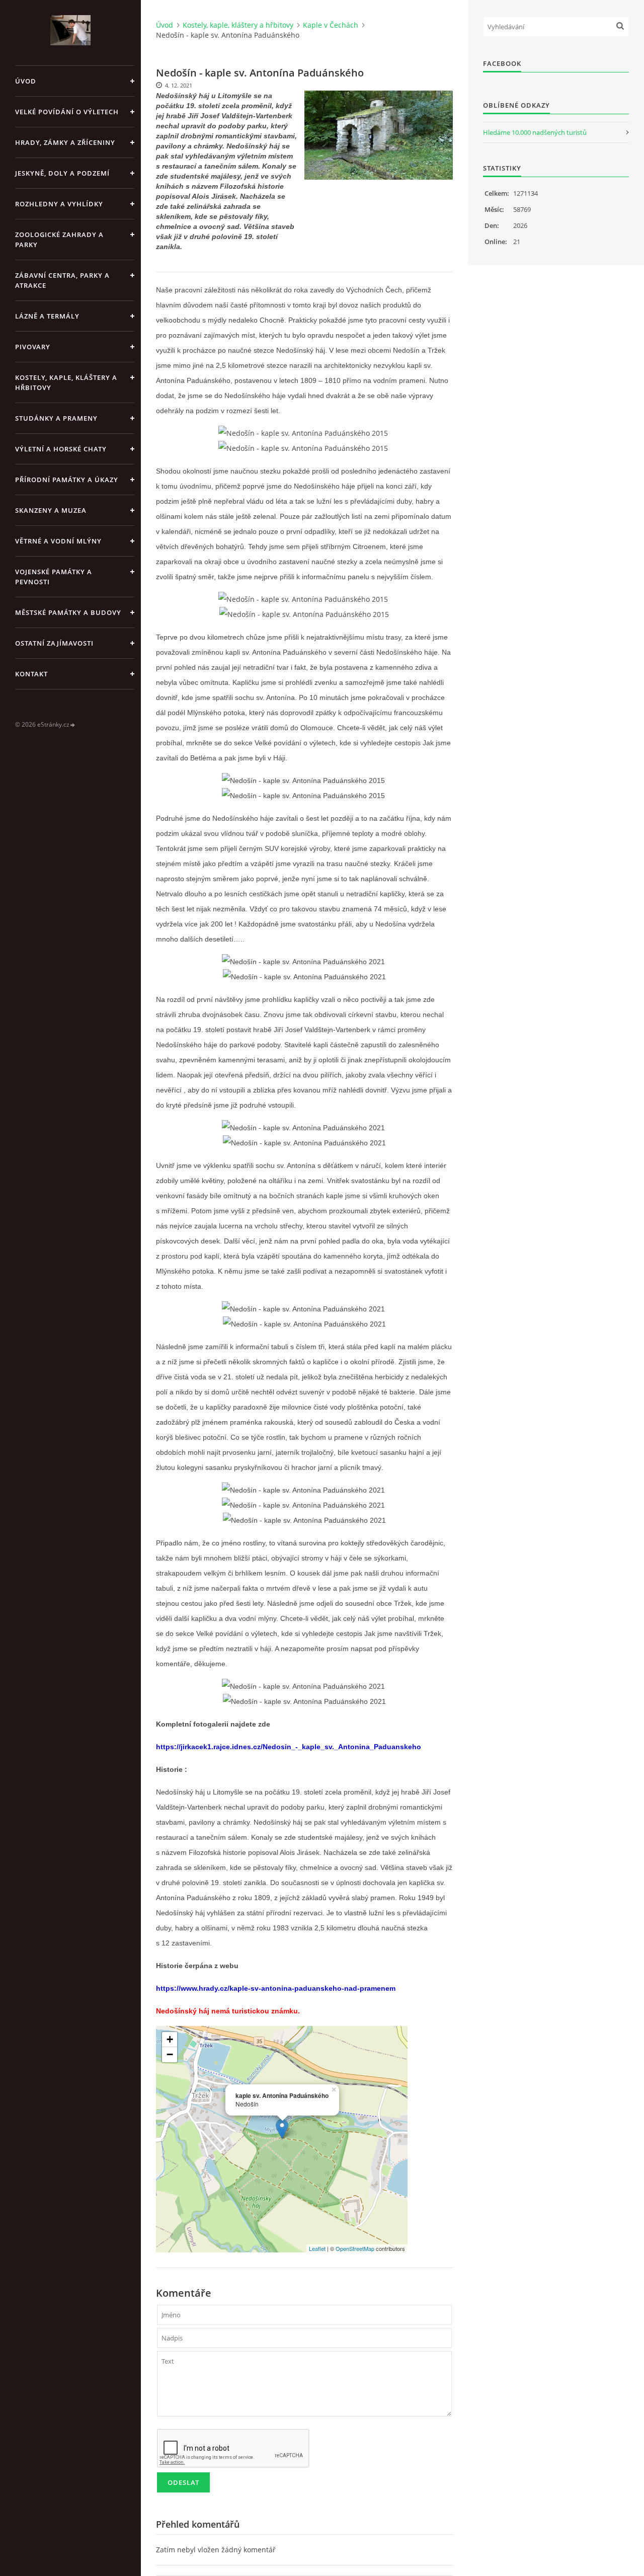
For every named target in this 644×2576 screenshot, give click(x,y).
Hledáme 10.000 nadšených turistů (535, 132)
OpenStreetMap (355, 2248)
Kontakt (31, 674)
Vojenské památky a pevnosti (54, 577)
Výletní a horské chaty (61, 449)
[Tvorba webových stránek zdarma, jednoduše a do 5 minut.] (73, 725)
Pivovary (33, 347)
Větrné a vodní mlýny (58, 541)
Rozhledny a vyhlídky (59, 204)
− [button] (170, 2054)
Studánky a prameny (56, 418)
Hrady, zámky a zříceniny (65, 142)
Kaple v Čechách (331, 25)
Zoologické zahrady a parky (59, 240)
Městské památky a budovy (68, 612)
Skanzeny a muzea (51, 510)
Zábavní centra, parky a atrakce (62, 280)
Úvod (26, 81)
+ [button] (170, 2039)
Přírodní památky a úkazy (67, 480)
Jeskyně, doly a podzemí (62, 173)
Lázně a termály (47, 316)
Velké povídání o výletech (67, 112)
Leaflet (317, 2248)
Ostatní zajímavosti (54, 643)
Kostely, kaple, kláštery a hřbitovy (66, 382)
